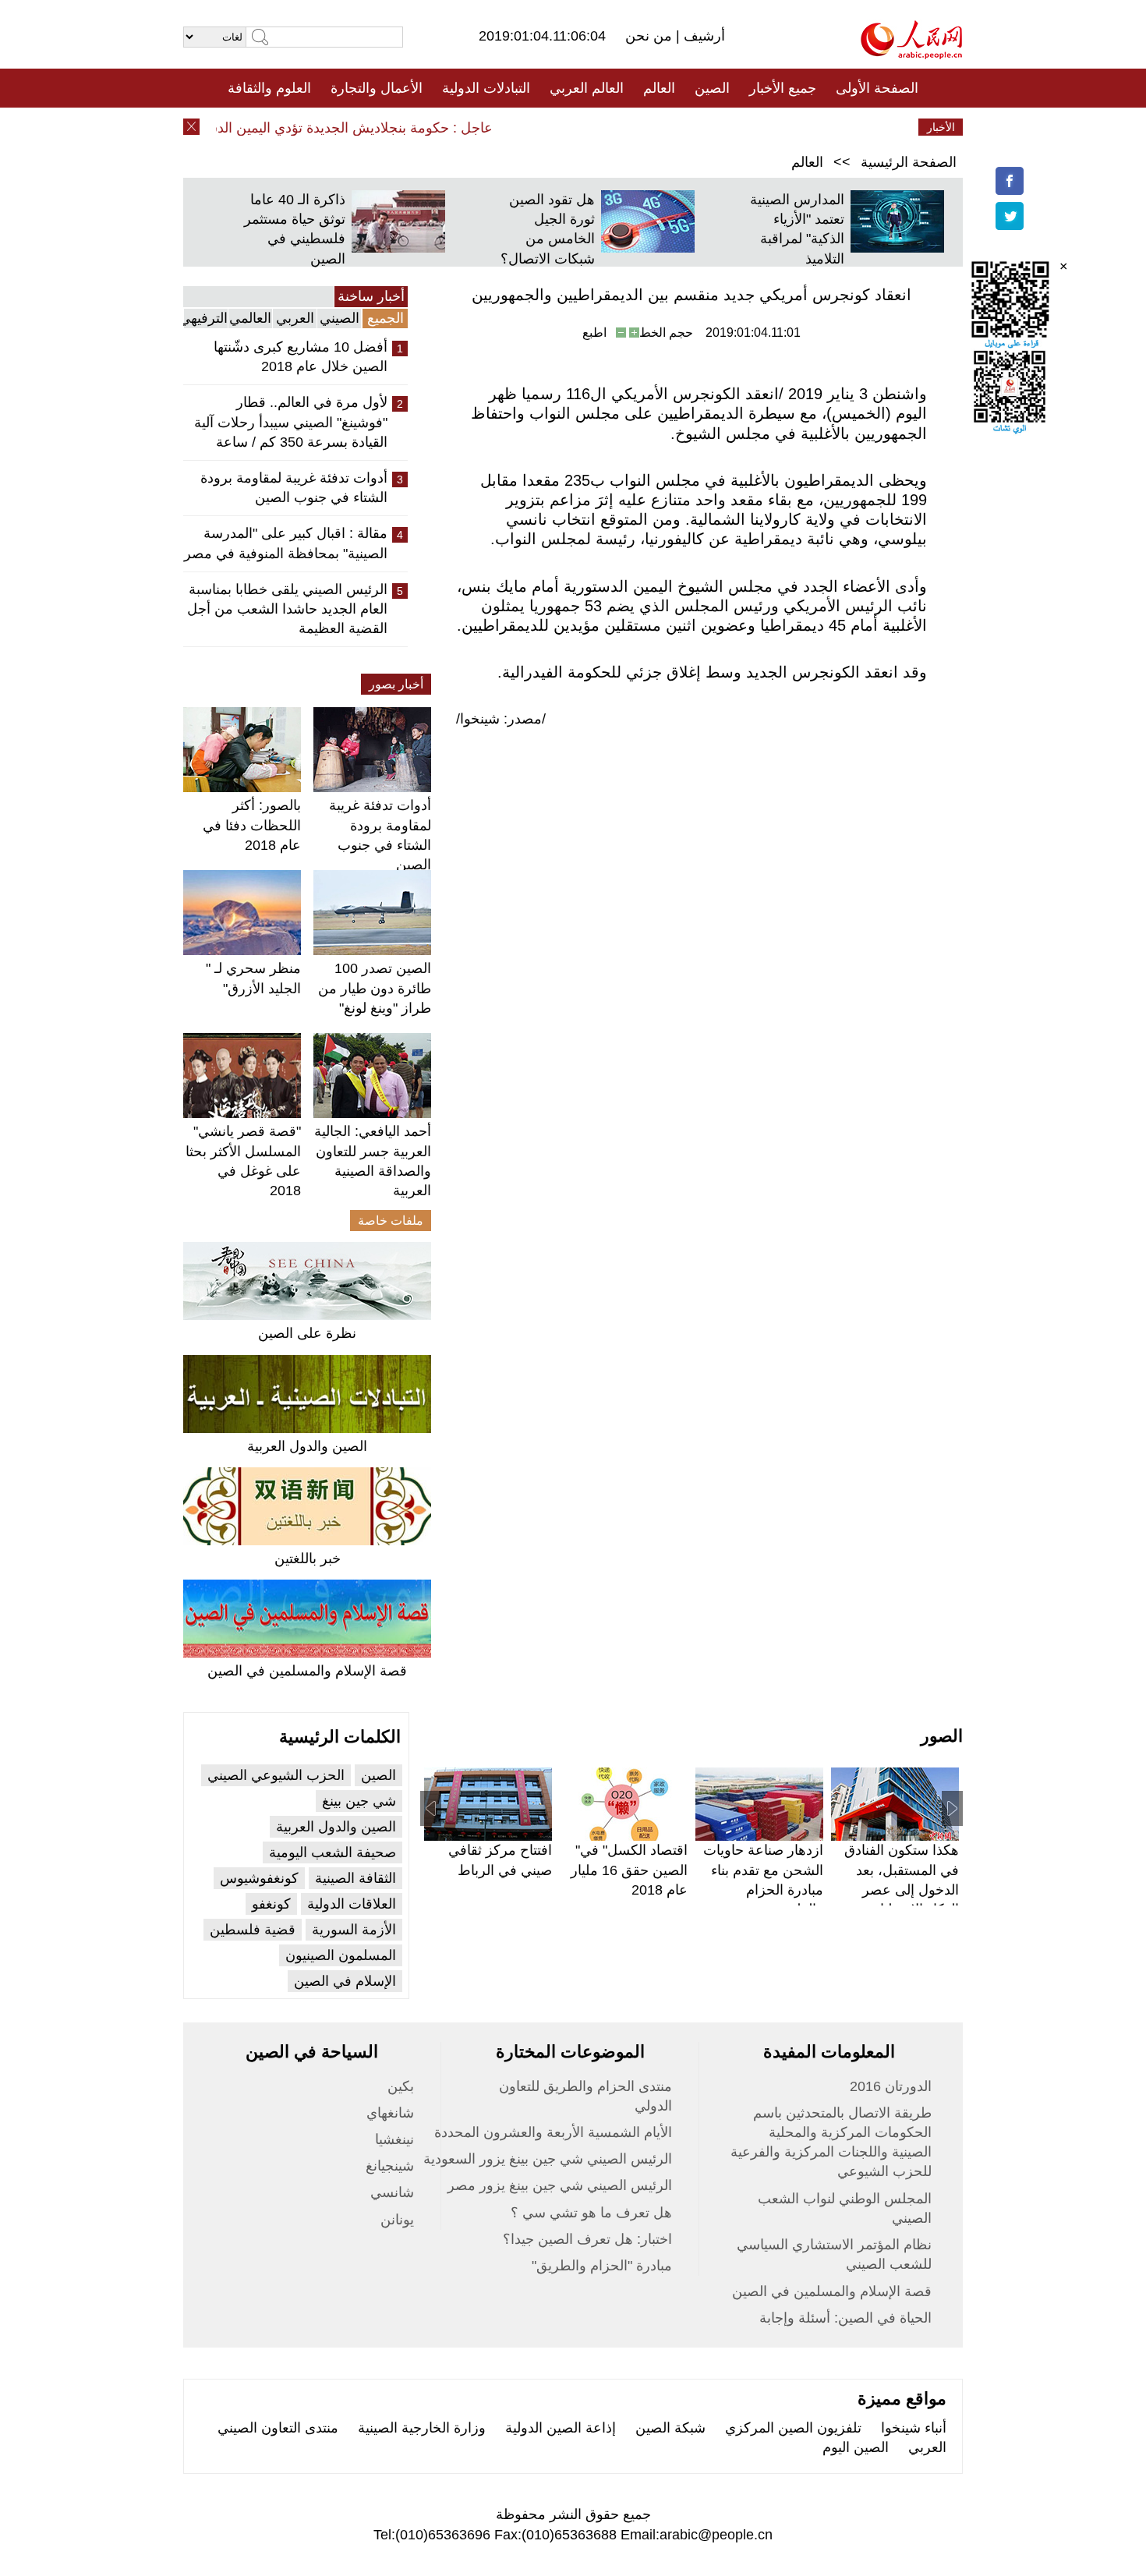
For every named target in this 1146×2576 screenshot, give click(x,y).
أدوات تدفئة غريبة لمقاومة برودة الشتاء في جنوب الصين (294, 488)
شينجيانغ (390, 2166)
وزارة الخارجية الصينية (422, 2428)
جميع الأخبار (783, 88)
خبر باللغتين (308, 1559)
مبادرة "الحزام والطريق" (602, 2266)
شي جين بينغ (359, 1801)
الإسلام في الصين (345, 1981)
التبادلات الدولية (486, 88)
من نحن (651, 36)
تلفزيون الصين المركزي (793, 2428)
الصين (712, 88)
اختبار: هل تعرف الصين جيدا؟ (587, 2239)
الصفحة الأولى (877, 88)
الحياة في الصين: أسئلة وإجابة (845, 2318)
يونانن (397, 2220)
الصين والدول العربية (307, 1446)
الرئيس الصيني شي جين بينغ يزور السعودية (548, 2159)
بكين (401, 2086)
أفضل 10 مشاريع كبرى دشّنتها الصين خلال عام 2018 (301, 357)
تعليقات (561, 127)
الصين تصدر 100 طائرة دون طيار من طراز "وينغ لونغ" (375, 988)
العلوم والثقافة (269, 88)
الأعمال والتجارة (377, 88)
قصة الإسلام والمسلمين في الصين (307, 1671)
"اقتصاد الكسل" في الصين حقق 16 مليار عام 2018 (629, 1870)
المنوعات (629, 127)
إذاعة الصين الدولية (561, 2428)
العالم (659, 88)
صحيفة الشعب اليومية (332, 1852)
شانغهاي (390, 2113)
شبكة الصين (670, 2428)
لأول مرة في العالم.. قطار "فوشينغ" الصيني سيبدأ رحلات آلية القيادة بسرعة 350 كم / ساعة (291, 422)
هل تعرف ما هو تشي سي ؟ (591, 2213)
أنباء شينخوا (914, 2428)
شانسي (392, 2192)
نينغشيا (394, 2139)
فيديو (506, 127)
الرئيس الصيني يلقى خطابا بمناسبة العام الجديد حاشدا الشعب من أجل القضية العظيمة (287, 609)
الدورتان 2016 (891, 2086)
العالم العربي (587, 88)
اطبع (594, 333)
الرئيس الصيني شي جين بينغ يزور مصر (560, 2185)
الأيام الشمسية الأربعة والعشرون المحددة (553, 2132)
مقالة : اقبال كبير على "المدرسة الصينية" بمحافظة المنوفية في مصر (286, 543)
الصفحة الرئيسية (909, 162)
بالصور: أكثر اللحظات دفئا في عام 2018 (252, 825)
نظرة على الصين (307, 1333)
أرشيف (702, 36)
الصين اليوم (856, 2447)
